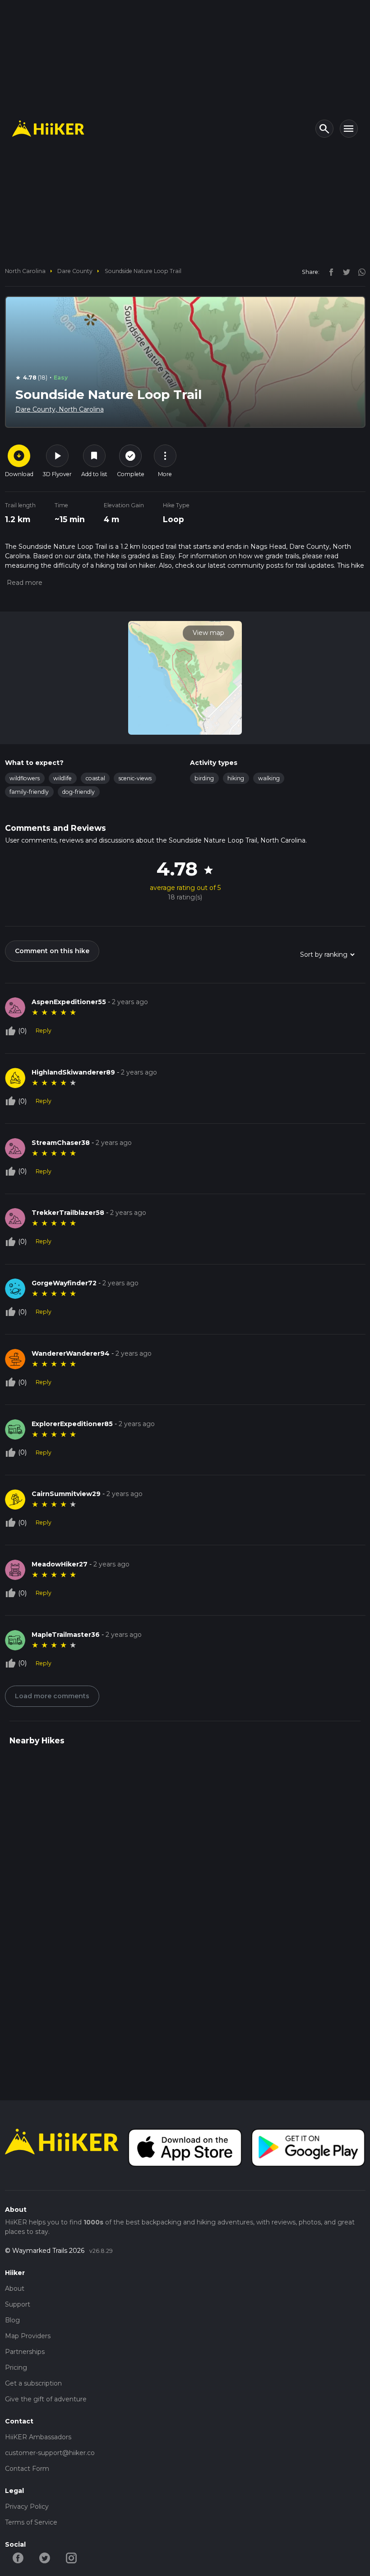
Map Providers (28, 2336)
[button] (24, 583)
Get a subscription (33, 2383)
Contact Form (27, 2469)
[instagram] (359, 272)
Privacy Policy (27, 2507)
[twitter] (344, 272)
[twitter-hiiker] (45, 2557)
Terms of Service (31, 2522)
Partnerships (25, 2352)
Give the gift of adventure (46, 2399)
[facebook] (329, 272)
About (15, 2289)
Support (18, 2304)
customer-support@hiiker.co (50, 2453)
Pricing (16, 2368)
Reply (44, 1031)
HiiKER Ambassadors (38, 2437)
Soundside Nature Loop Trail (143, 271)
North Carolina (25, 271)
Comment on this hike (52, 951)
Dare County (75, 271)
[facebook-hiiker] (18, 2557)
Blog (12, 2320)
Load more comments (52, 1696)
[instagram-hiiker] (72, 2557)
